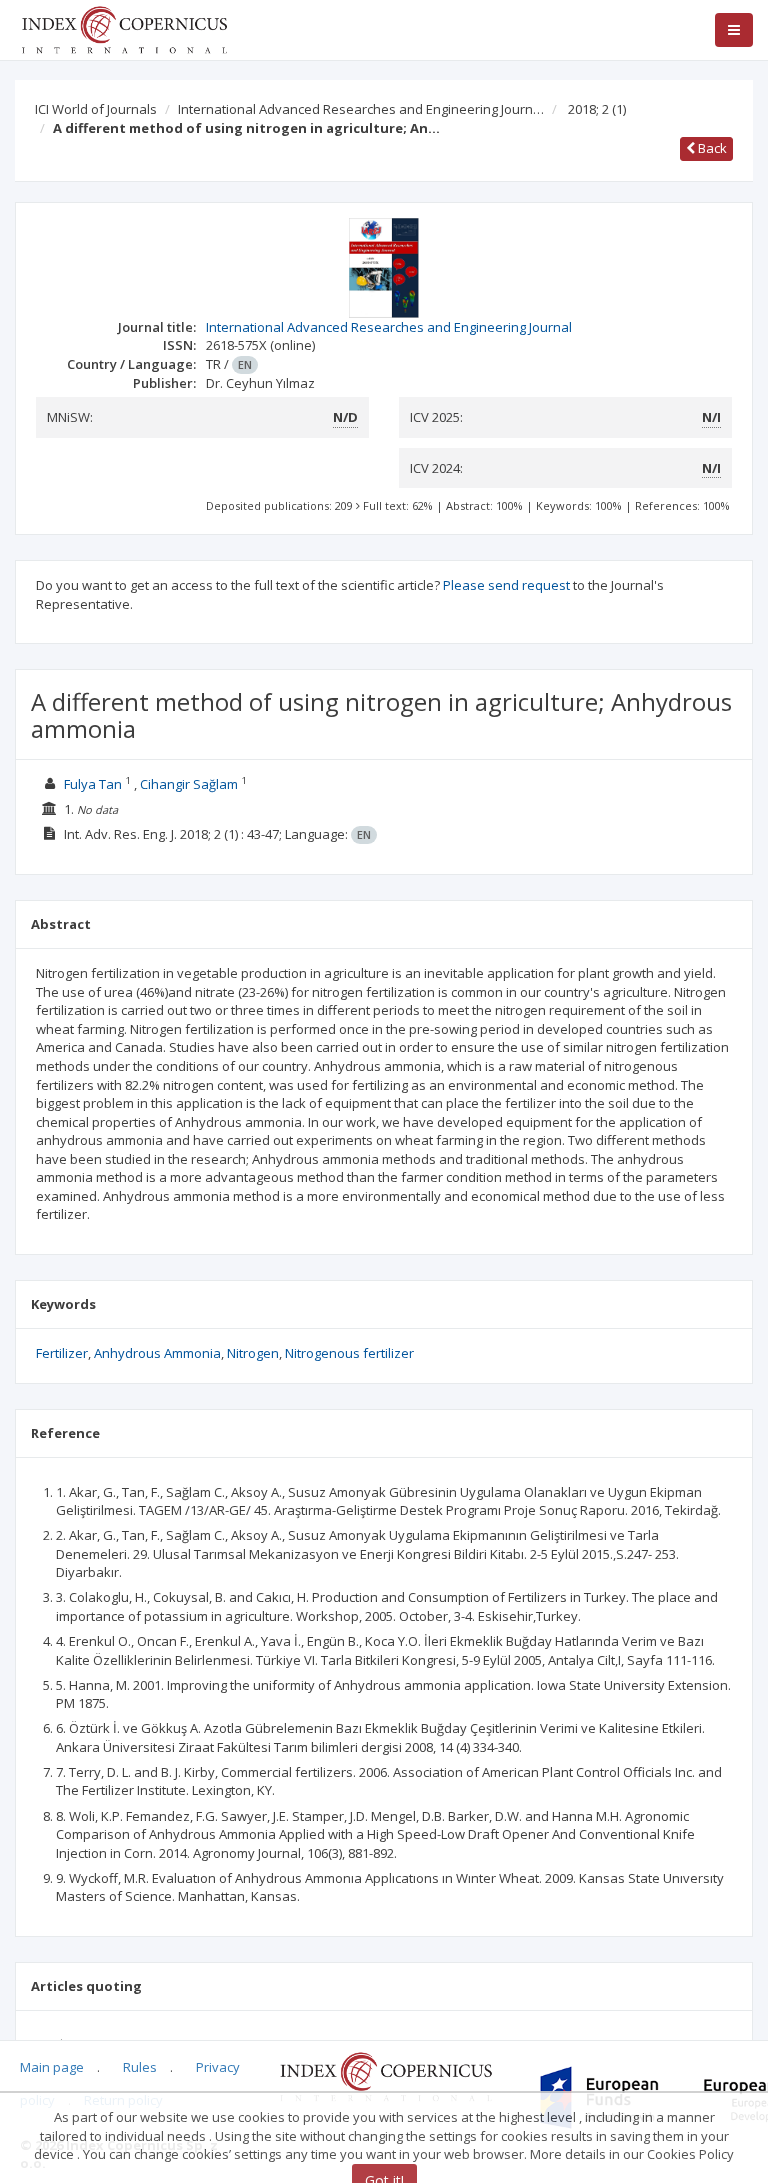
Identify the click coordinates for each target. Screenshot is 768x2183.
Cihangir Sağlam (189, 784)
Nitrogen (253, 1353)
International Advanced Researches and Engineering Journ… (361, 109)
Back (711, 148)
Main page (52, 2067)
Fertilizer (62, 1353)
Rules (140, 2067)
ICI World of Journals (96, 109)
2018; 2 (597, 109)
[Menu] (734, 30)
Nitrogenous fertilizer (349, 1353)
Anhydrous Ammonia (157, 1353)
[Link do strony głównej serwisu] (124, 28)
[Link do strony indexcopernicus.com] (385, 2075)
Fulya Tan (93, 784)
